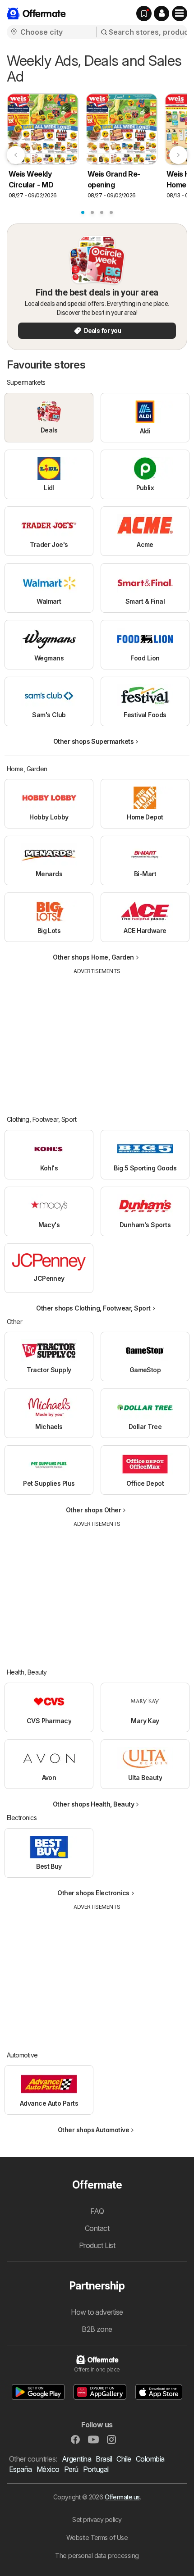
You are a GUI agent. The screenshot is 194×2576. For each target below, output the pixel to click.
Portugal (96, 2469)
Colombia (150, 2459)
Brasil (104, 2459)
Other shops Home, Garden (93, 957)
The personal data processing (97, 2556)
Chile (124, 2459)
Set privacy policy (97, 2519)
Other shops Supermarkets (94, 741)
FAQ (97, 2211)
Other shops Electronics (93, 1893)
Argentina (76, 2459)
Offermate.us (122, 2497)
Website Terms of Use (97, 2537)
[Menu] (180, 14)
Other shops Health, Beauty (94, 1804)
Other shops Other (93, 1510)
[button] (162, 14)
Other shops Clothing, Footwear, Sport (93, 1308)
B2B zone (97, 2329)
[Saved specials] (144, 14)
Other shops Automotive (94, 2130)
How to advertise (97, 2312)
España (21, 2469)
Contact (97, 2228)
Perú (71, 2469)
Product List (97, 2245)
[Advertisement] (97, 1038)
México (48, 2469)
